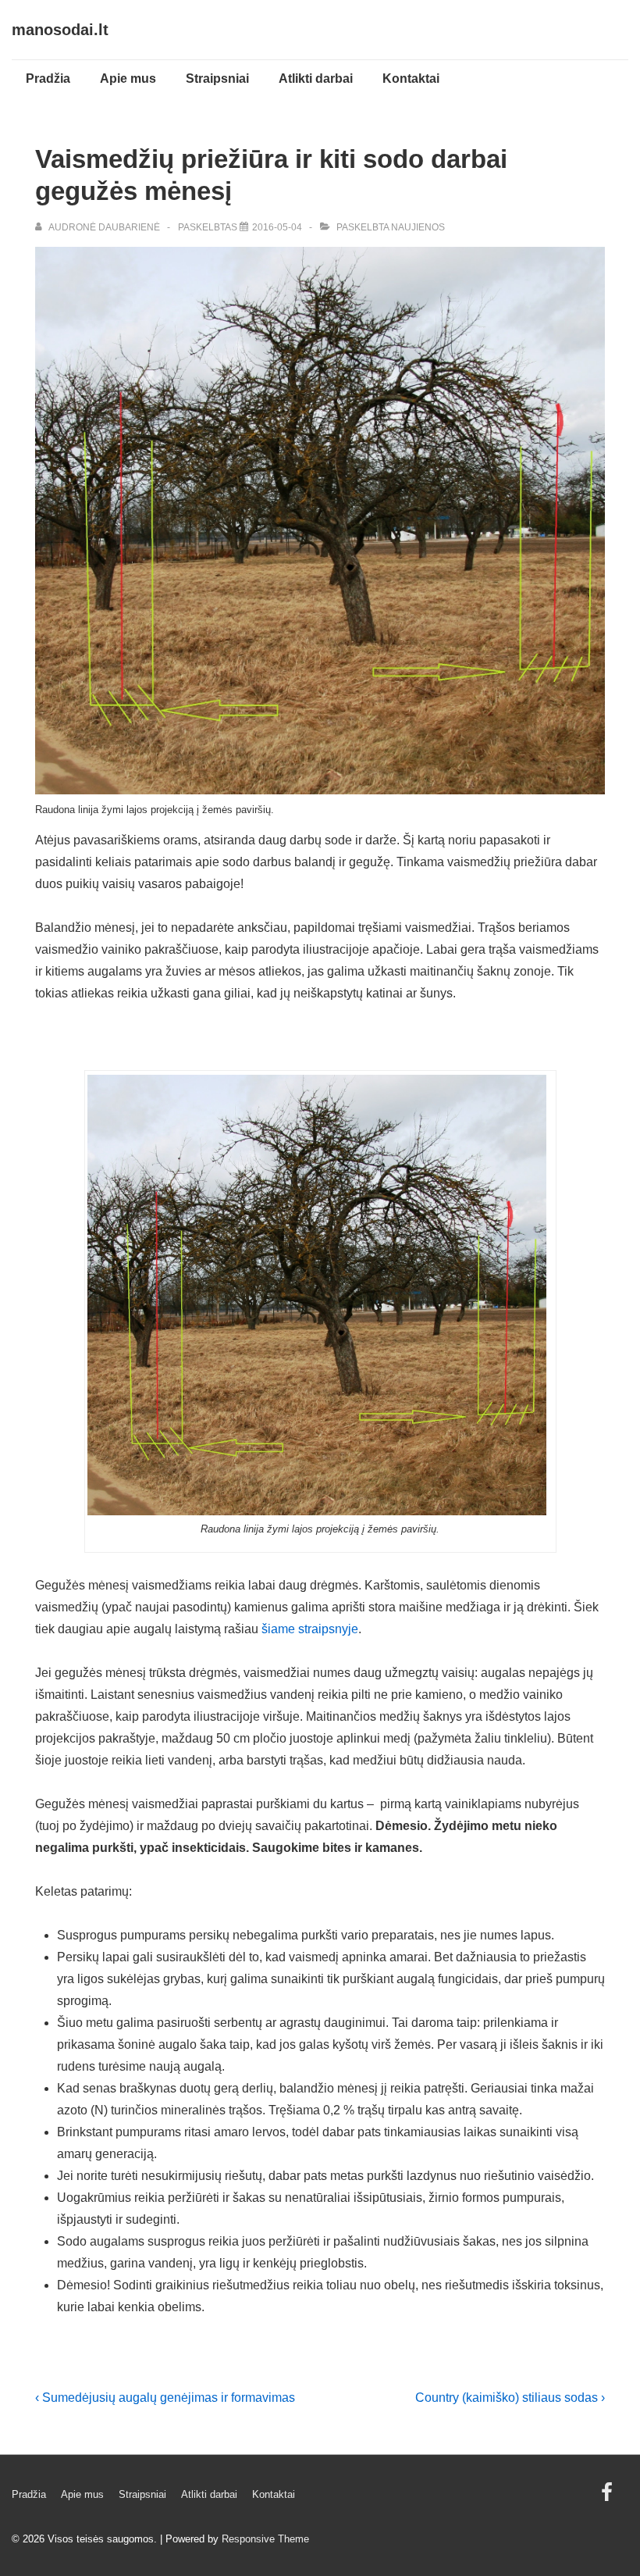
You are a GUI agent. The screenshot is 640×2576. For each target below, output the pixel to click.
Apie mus (128, 78)
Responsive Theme (265, 2539)
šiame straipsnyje (310, 1629)
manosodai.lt (60, 30)
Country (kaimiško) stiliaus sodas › (510, 2398)
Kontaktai (411, 78)
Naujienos (418, 227)
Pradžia (48, 78)
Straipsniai (217, 78)
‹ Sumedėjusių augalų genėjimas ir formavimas (165, 2398)
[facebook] (609, 2498)
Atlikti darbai (316, 78)
